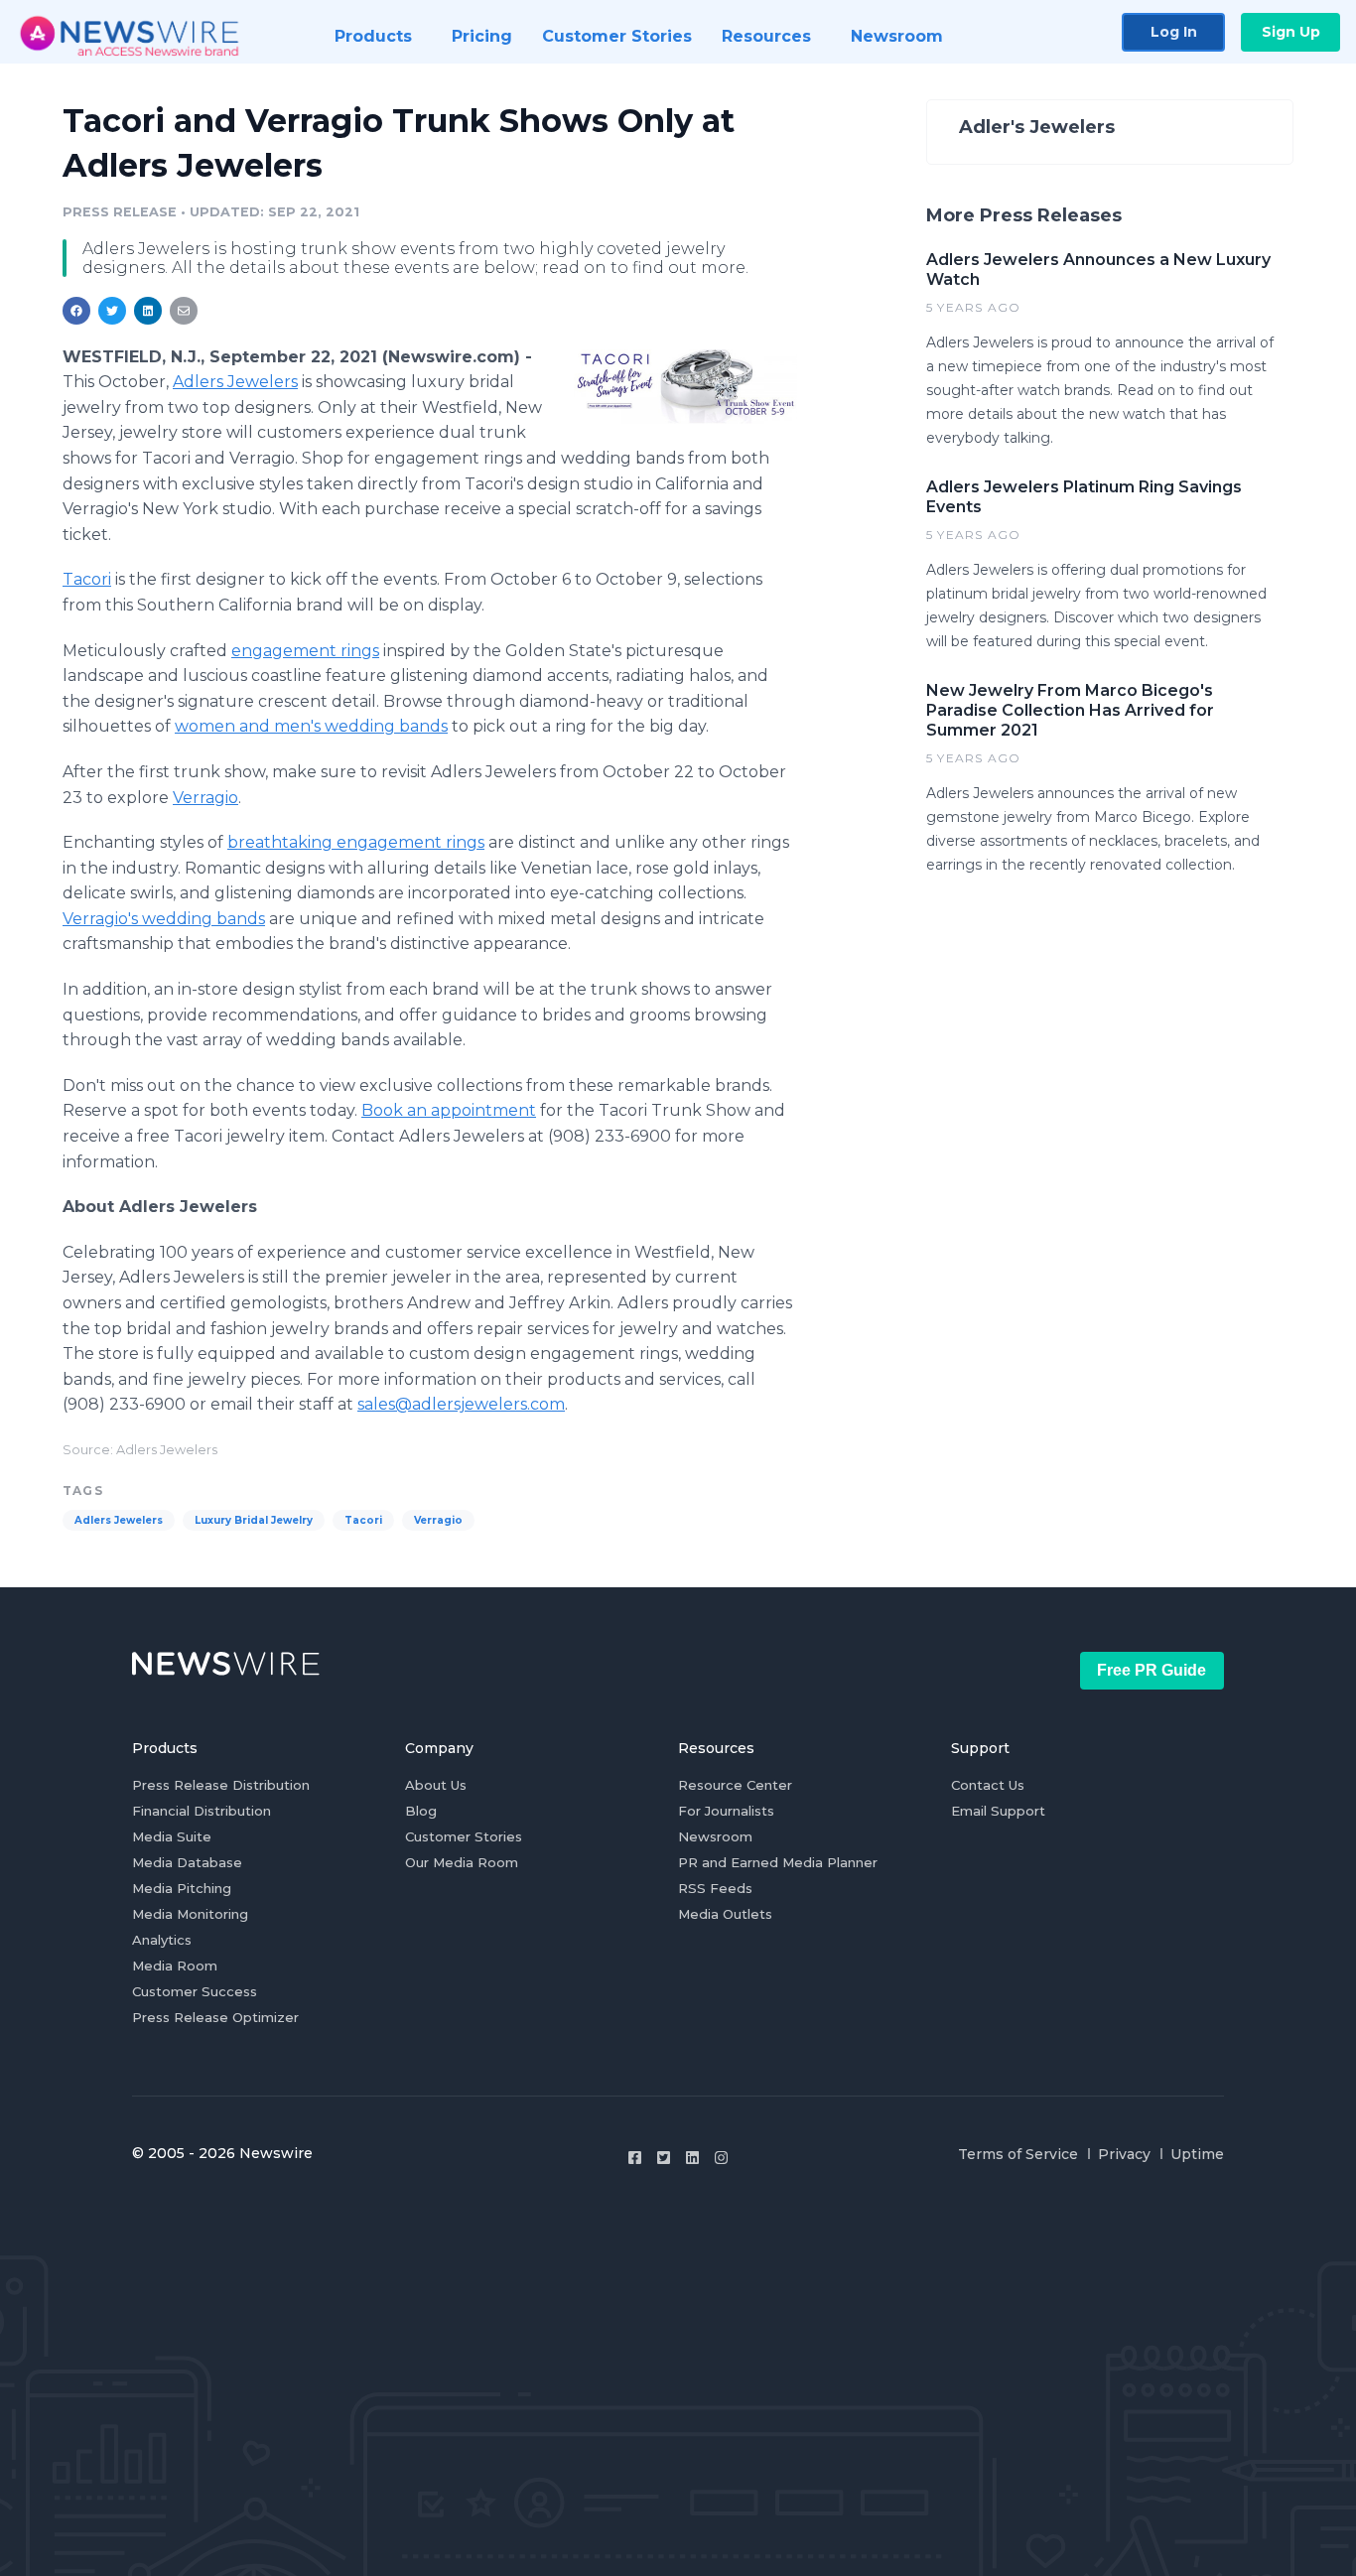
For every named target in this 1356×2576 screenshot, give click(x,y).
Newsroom (715, 1836)
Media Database (187, 1862)
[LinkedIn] (692, 2158)
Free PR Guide (1152, 1670)
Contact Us (988, 1785)
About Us (436, 1785)
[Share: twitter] (112, 311)
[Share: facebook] (76, 311)
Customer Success (195, 1991)
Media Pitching (182, 1888)
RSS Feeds (715, 1888)
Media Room (175, 1966)
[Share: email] (184, 311)
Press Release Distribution (221, 1785)
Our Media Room (462, 1862)
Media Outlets (725, 1914)
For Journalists (726, 1811)
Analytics (162, 1940)
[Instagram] (721, 2158)
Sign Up (1291, 32)
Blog (421, 1811)
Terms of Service (1018, 2154)
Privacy (1124, 2154)
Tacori (363, 1520)
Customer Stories (464, 1836)
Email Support (998, 1811)
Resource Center (735, 1785)
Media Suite (172, 1836)
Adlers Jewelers (119, 1520)
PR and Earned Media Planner (778, 1862)
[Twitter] (664, 2158)
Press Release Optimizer (215, 2017)
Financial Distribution (202, 1811)
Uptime (1197, 2154)
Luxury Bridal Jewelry (254, 1520)
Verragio (438, 1520)
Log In (1174, 32)
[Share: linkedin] (148, 311)
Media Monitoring (190, 1914)
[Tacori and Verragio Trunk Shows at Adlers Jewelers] (685, 386)
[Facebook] (635, 2158)
